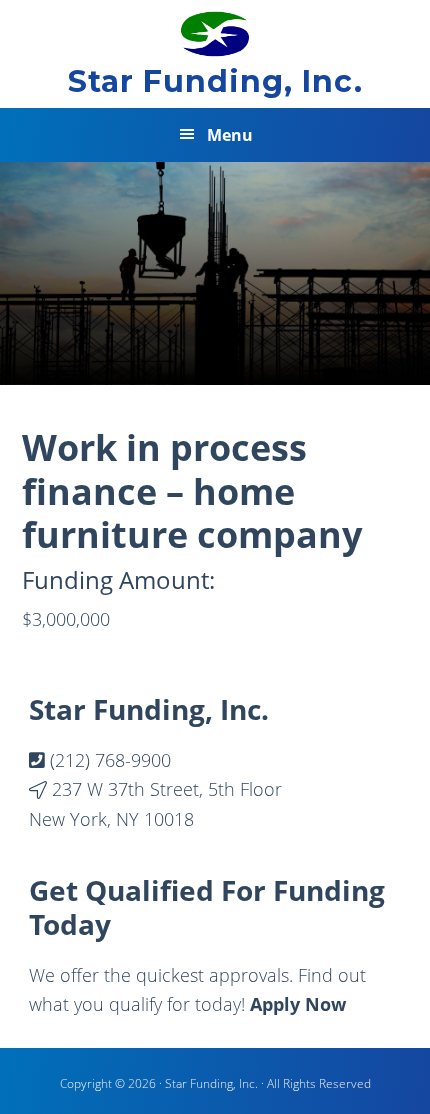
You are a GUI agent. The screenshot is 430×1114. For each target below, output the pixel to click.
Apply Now (298, 1004)
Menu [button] (230, 135)
